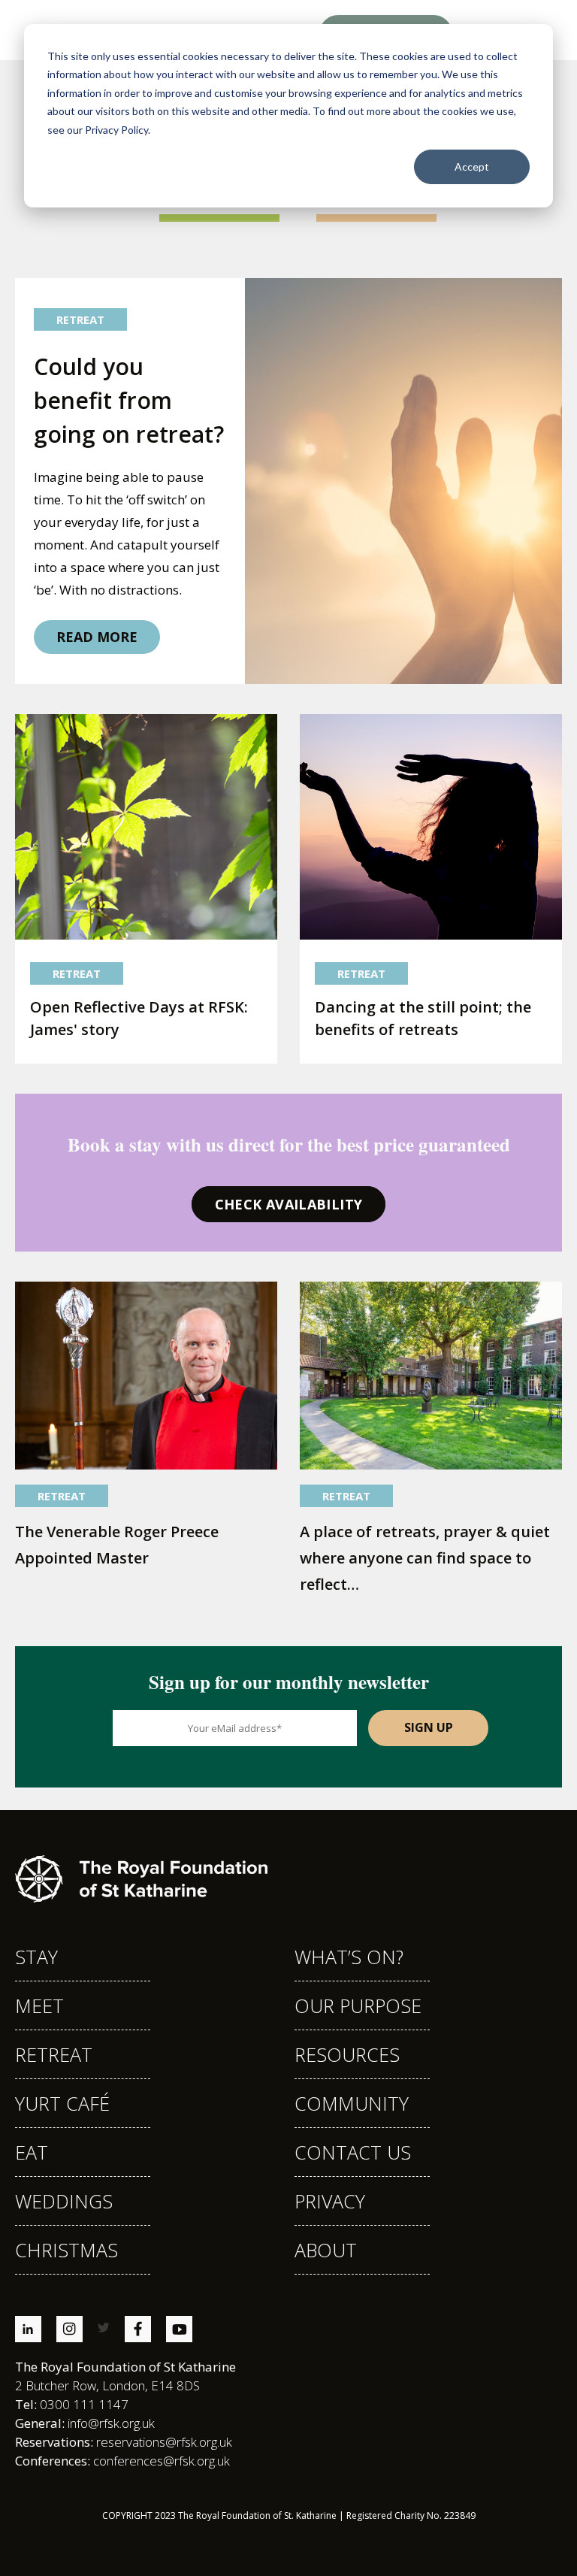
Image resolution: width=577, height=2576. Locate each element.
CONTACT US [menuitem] (353, 2152)
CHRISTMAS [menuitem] (66, 2250)
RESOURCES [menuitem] (347, 2054)
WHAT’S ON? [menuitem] (349, 1957)
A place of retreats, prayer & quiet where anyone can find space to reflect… (425, 1558)
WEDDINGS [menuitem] (64, 2201)
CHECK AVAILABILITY (288, 1204)
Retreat (80, 319)
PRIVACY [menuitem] (330, 2201)
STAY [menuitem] (36, 1957)
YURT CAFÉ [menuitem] (62, 2103)
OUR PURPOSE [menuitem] (358, 2005)
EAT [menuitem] (32, 2152)
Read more (97, 637)
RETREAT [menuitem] (54, 2054)
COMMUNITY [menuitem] (352, 2103)
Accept (472, 166)
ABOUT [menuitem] (326, 2250)
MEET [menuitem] (39, 2005)
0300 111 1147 (72, 2404)
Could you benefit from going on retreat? (129, 400)
